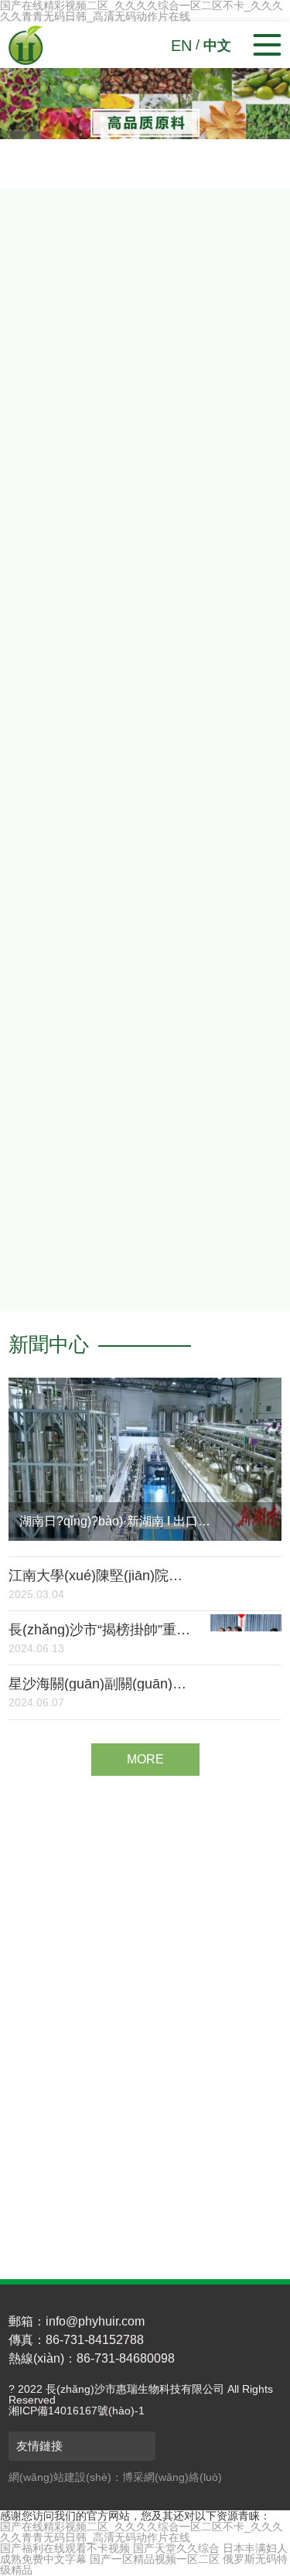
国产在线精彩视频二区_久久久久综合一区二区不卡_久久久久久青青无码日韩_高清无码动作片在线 (142, 2532)
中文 (217, 46)
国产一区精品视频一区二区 (155, 2559)
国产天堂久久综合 (176, 2548)
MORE (68, 1043)
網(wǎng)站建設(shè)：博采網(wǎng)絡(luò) (115, 2477)
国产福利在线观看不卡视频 (65, 2548)
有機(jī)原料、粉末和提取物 (93, 2163)
